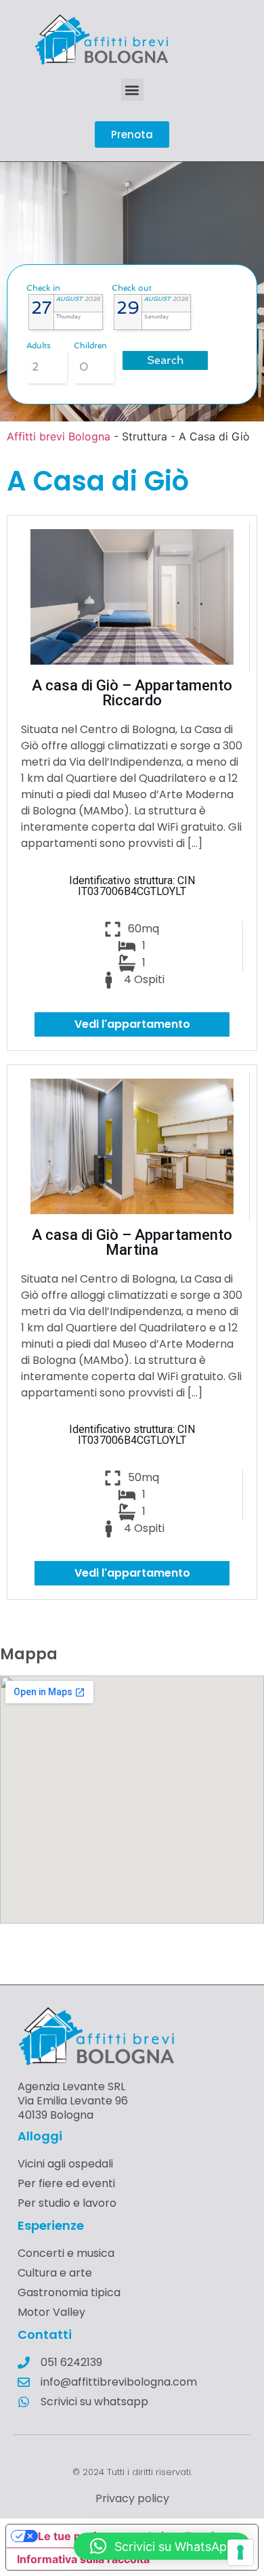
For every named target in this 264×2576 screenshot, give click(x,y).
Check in (43, 288)
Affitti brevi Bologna (59, 436)
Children (90, 346)
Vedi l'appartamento (132, 1024)
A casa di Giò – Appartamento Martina (132, 1242)
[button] (132, 90)
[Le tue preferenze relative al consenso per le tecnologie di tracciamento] (240, 2552)
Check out (132, 288)
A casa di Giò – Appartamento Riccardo (132, 693)
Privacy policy (132, 2498)
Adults (39, 346)
